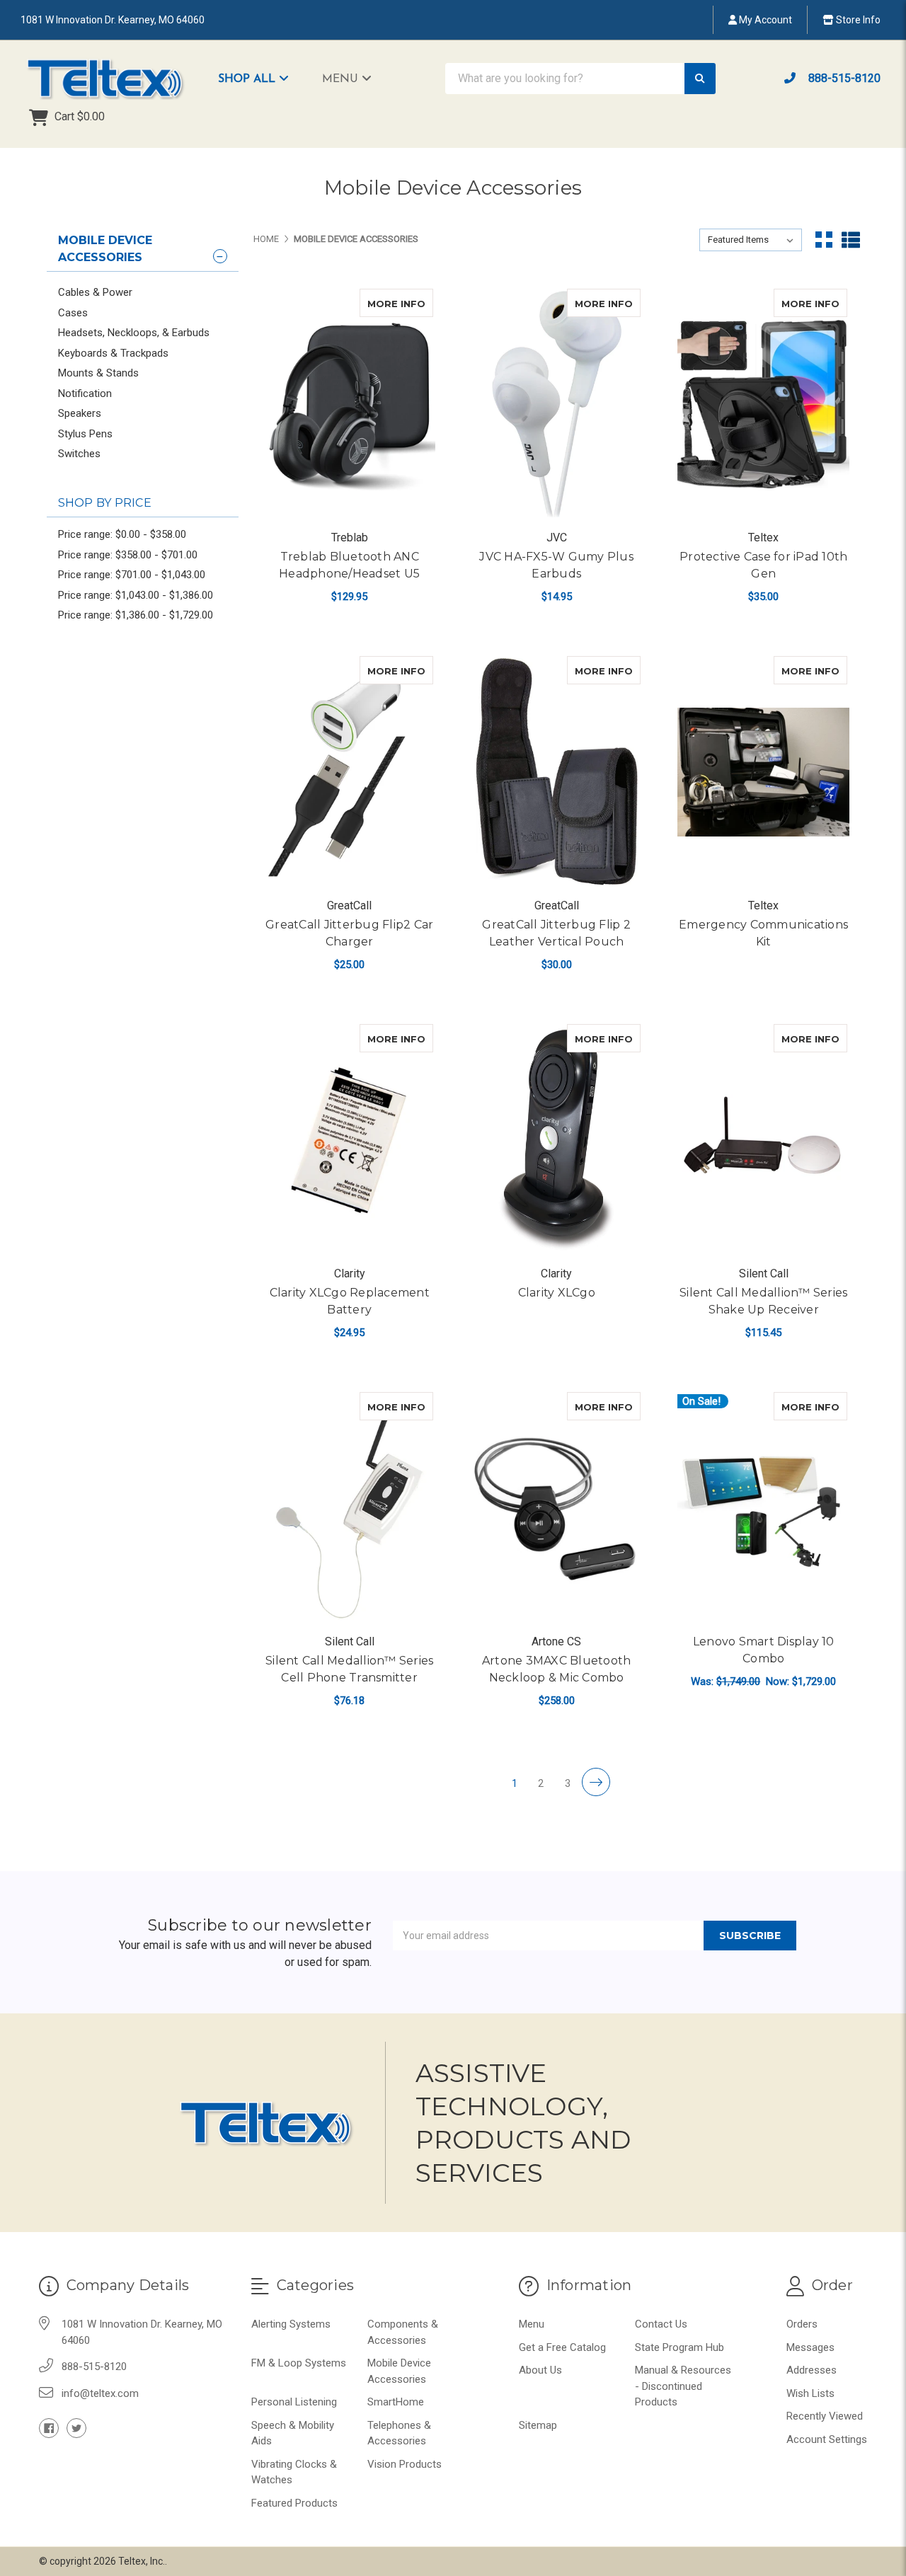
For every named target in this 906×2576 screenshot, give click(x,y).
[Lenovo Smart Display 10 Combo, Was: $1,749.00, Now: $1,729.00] (763, 1508)
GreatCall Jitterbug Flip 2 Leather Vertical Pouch (556, 933)
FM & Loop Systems (299, 2363)
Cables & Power (95, 292)
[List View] (851, 240)
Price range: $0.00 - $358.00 (122, 534)
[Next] (596, 1782)
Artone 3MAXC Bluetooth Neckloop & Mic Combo (557, 1669)
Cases (73, 313)
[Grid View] (824, 240)
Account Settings (827, 2439)
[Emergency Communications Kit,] (763, 772)
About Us (540, 2370)
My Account (764, 20)
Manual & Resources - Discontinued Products (683, 2386)
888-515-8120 (843, 78)
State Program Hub (679, 2347)
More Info (400, 303)
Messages (810, 2347)
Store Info (857, 20)
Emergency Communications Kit (763, 933)
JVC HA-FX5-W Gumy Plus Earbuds (556, 565)
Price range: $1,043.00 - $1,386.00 (136, 595)
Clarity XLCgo (557, 1293)
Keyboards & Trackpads (113, 353)
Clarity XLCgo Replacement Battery (350, 1301)
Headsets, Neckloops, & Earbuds (134, 333)
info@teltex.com (100, 2393)
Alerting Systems (291, 2324)
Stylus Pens (85, 434)
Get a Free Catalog (562, 2347)
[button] (260, 79)
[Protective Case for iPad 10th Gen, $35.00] (763, 404)
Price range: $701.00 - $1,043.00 (132, 575)
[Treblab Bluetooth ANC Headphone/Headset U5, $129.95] (349, 404)
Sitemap (538, 2425)
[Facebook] (49, 2428)
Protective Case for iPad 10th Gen (763, 565)
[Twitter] (76, 2428)
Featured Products (294, 2503)
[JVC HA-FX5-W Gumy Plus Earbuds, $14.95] (556, 404)
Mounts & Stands (98, 373)
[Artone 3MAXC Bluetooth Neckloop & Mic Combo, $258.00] (556, 1508)
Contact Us (661, 2324)
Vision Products (405, 2464)
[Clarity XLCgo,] (556, 1140)
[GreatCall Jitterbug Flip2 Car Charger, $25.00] (349, 772)
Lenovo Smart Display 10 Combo (764, 1650)
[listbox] (751, 240)
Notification (85, 393)
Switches (79, 454)
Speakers (80, 413)
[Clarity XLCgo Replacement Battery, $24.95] (349, 1140)
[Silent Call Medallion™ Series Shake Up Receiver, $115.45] (763, 1140)
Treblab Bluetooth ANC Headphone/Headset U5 (349, 565)
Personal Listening (294, 2402)
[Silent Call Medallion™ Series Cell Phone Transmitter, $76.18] (349, 1508)
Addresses (812, 2370)
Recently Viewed (825, 2416)
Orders (802, 2324)
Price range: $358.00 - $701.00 (128, 555)
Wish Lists (810, 2393)
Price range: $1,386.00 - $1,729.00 (136, 615)
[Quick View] (418, 303)
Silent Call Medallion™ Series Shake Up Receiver (763, 1301)
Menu (342, 79)
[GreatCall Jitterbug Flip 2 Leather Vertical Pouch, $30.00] (556, 772)
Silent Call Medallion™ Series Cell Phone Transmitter (349, 1669)
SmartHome (396, 2402)
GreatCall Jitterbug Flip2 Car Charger (349, 933)
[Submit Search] (700, 79)
